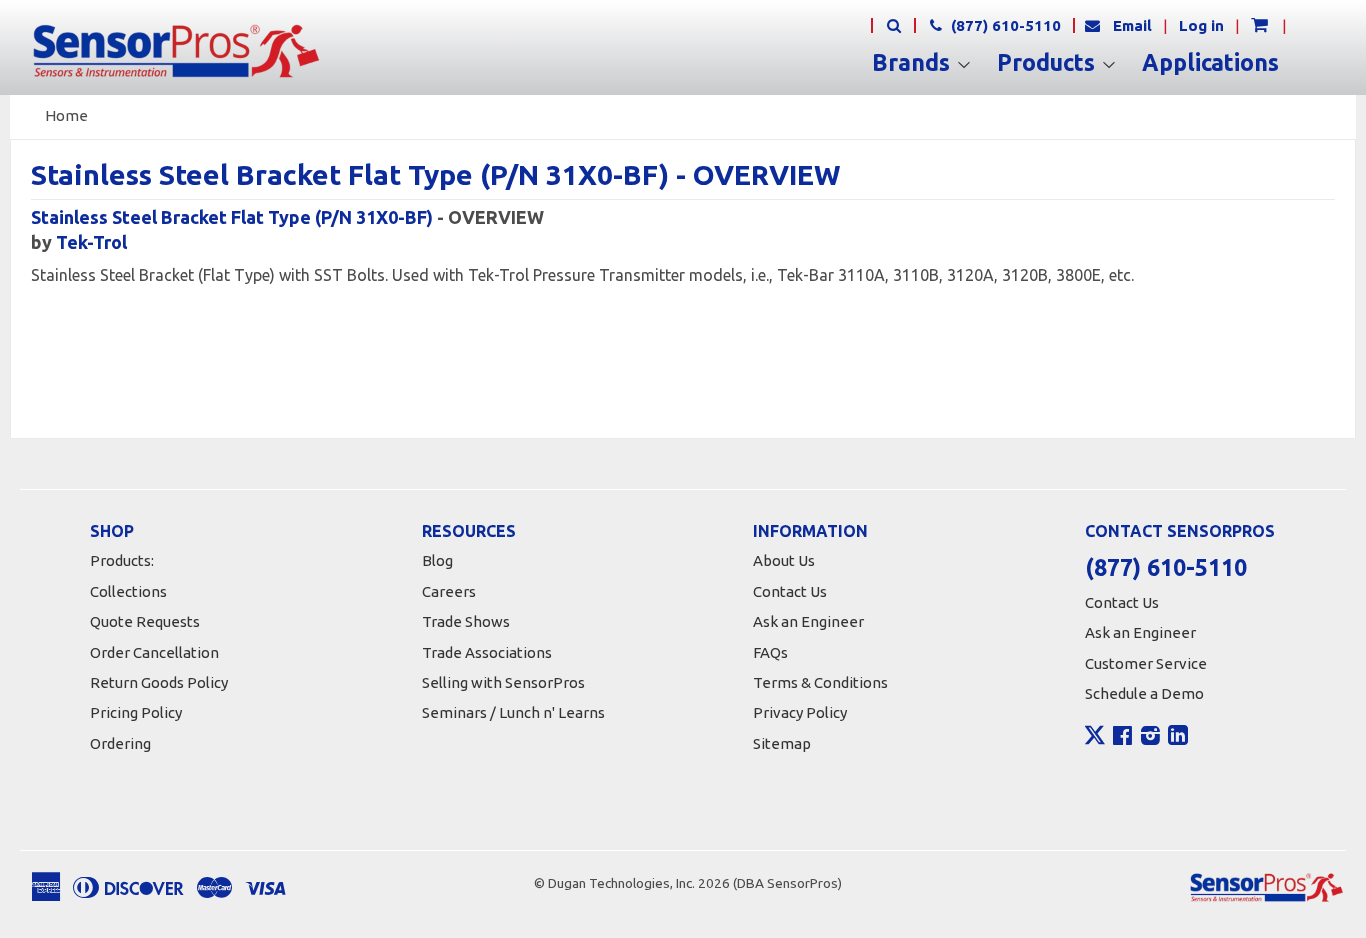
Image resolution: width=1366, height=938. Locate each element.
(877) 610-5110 (1004, 25)
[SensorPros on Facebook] (1122, 738)
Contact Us (790, 591)
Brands (914, 63)
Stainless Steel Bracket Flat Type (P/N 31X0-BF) (232, 217)
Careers (449, 591)
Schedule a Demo (1144, 693)
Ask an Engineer (808, 621)
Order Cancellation (154, 652)
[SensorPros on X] (1095, 740)
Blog (437, 560)
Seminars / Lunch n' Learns (513, 712)
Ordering (120, 743)
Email (1132, 25)
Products (1049, 63)
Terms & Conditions (820, 682)
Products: (122, 560)
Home (66, 115)
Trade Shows (466, 621)
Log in (1201, 25)
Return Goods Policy (159, 682)
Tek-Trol (91, 242)
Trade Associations (487, 652)
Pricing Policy (136, 712)
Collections (128, 591)
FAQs (770, 652)
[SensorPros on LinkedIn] (1178, 738)
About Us (784, 560)
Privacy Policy (800, 712)
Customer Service (1146, 663)
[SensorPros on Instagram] (1150, 738)
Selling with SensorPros (503, 682)
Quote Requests (145, 621)
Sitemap (782, 743)
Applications (1210, 63)
